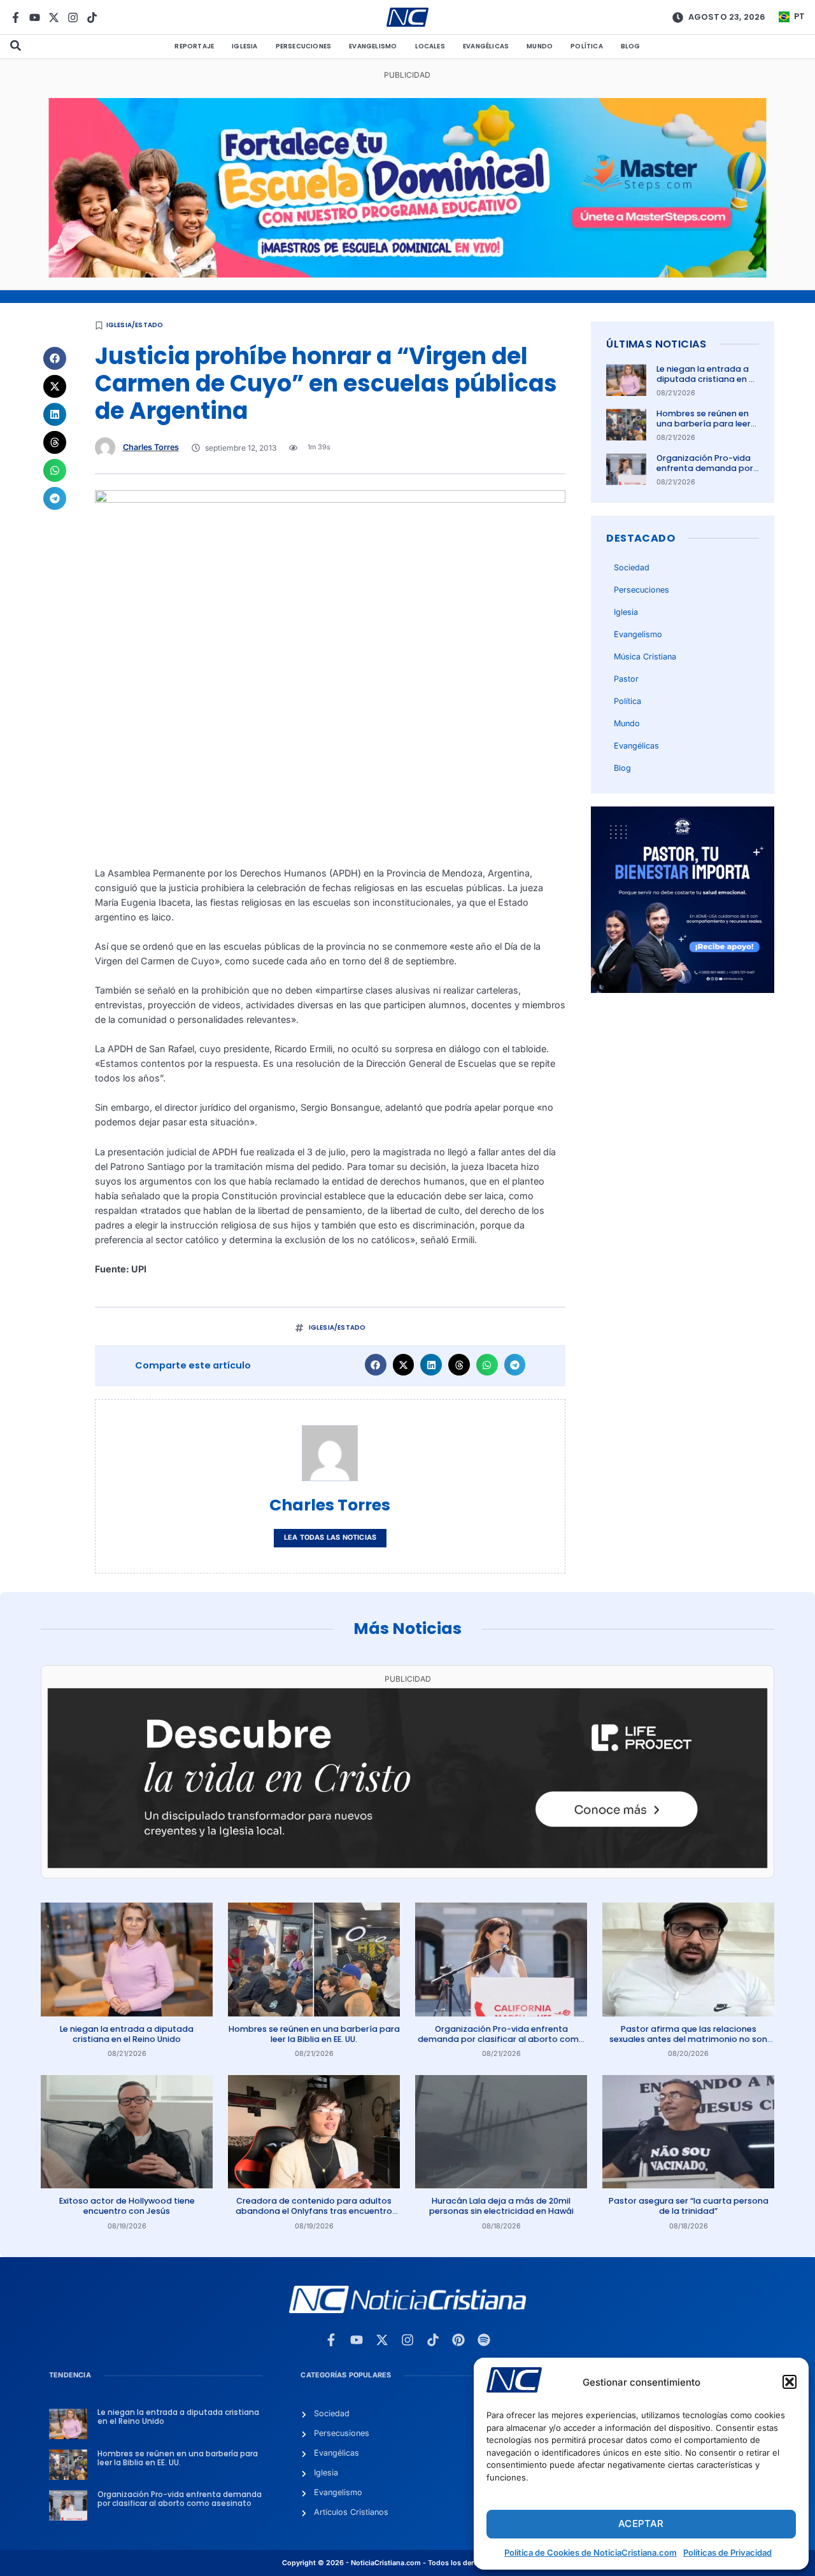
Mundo (540, 46)
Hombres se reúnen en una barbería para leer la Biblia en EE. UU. (704, 424)
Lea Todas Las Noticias (330, 1538)
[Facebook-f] (16, 18)
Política (587, 46)
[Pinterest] (458, 2340)
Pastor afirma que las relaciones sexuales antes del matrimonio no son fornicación (688, 2039)
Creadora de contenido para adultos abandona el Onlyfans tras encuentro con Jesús (314, 2211)
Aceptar (641, 2523)
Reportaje (194, 46)
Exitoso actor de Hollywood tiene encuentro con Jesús (127, 2206)
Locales (430, 46)
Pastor (626, 679)
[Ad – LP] (407, 1865)
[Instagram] (73, 18)
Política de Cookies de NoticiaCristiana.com (591, 2552)
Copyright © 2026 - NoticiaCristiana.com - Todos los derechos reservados (407, 2563)
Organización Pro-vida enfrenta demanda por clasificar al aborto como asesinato (705, 474)
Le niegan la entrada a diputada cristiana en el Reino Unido (706, 379)
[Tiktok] (92, 18)
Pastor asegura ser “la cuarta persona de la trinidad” (689, 2206)
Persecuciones (304, 46)
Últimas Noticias (656, 344)
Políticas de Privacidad (727, 2552)
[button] (790, 2382)
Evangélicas (486, 46)
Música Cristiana (645, 657)
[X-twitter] (54, 18)
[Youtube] (35, 18)
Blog (631, 46)
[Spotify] (484, 2340)
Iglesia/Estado (135, 325)
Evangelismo (373, 46)
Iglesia (244, 46)
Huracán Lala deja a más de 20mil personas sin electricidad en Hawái (501, 2206)
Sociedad (632, 567)
